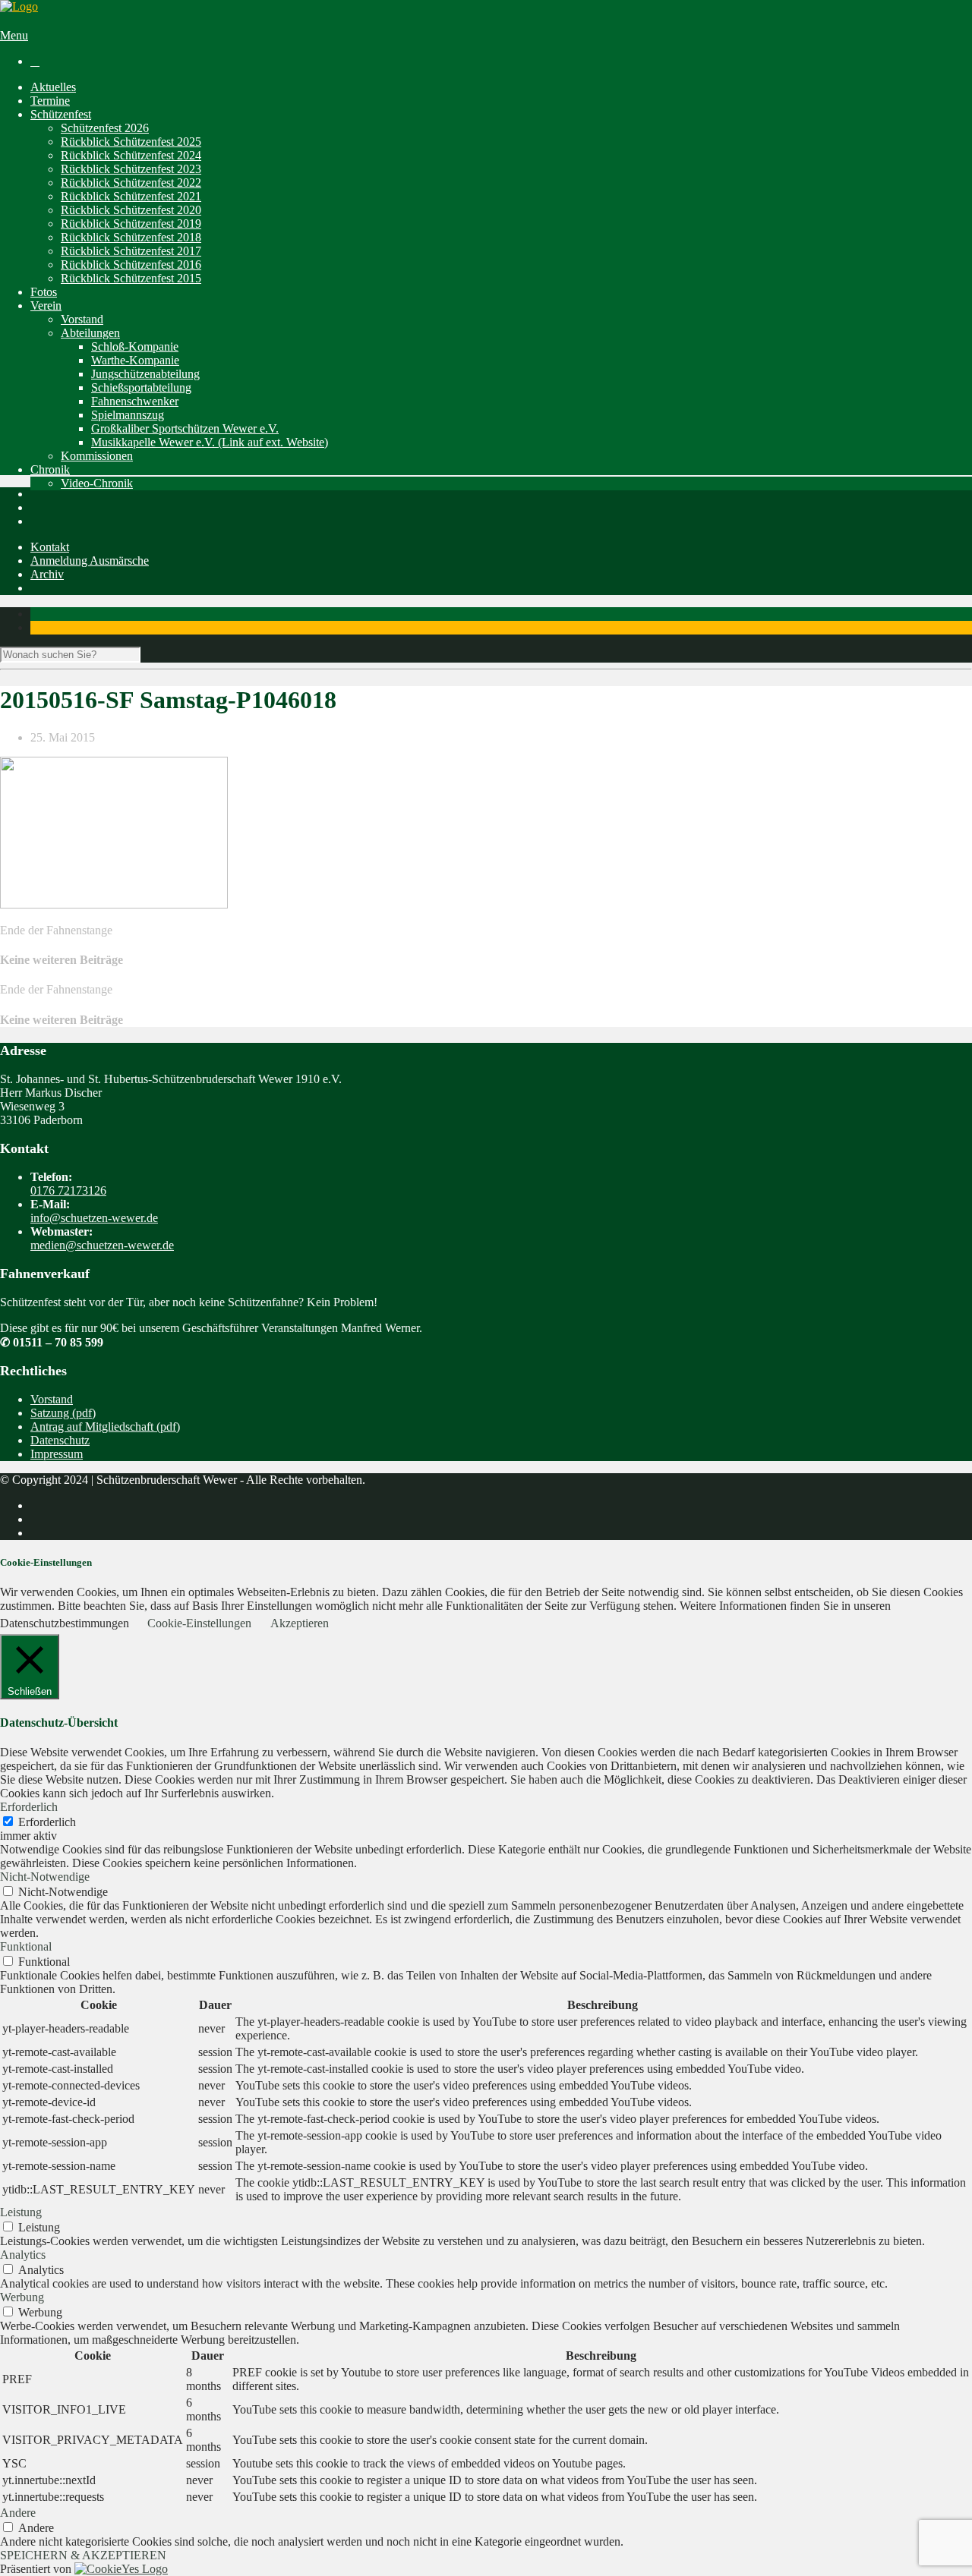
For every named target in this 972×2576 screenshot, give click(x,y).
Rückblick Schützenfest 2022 (131, 183)
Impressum (57, 1454)
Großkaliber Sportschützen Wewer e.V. (185, 428)
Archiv (47, 574)
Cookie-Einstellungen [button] (199, 1623)
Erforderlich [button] (29, 1807)
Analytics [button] (23, 2255)
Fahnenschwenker (135, 401)
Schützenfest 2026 (105, 128)
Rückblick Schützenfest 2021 (131, 196)
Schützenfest (61, 114)
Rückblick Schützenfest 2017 (131, 251)
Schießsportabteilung (141, 387)
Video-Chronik (97, 483)
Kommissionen (97, 456)
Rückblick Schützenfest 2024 (131, 155)
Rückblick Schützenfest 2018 (131, 237)
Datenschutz (60, 1440)
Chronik (50, 469)
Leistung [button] (21, 2212)
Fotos (44, 292)
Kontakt (50, 547)
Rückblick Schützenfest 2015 (131, 278)
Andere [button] (18, 2513)
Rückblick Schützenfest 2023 (131, 169)
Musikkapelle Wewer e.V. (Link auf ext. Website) (210, 442)
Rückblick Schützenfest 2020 (131, 210)
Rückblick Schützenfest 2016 (131, 265)
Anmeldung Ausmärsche (90, 561)
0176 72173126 (68, 1190)
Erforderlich (47, 1822)
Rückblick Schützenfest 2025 (131, 142)
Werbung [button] (22, 2297)
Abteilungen (90, 333)
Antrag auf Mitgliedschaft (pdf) (105, 1427)
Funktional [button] (26, 1946)
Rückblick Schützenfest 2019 (131, 224)
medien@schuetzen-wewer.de (102, 1245)
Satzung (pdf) (63, 1413)
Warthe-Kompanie (135, 360)
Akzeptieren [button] (300, 1623)
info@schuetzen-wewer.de (94, 1218)
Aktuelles (53, 87)
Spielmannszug (128, 415)
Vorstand (82, 319)
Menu (14, 35)
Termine (50, 101)
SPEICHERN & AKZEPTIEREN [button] (83, 2555)
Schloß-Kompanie (135, 346)
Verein (46, 305)
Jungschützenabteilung (145, 374)
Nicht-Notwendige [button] (45, 1877)
